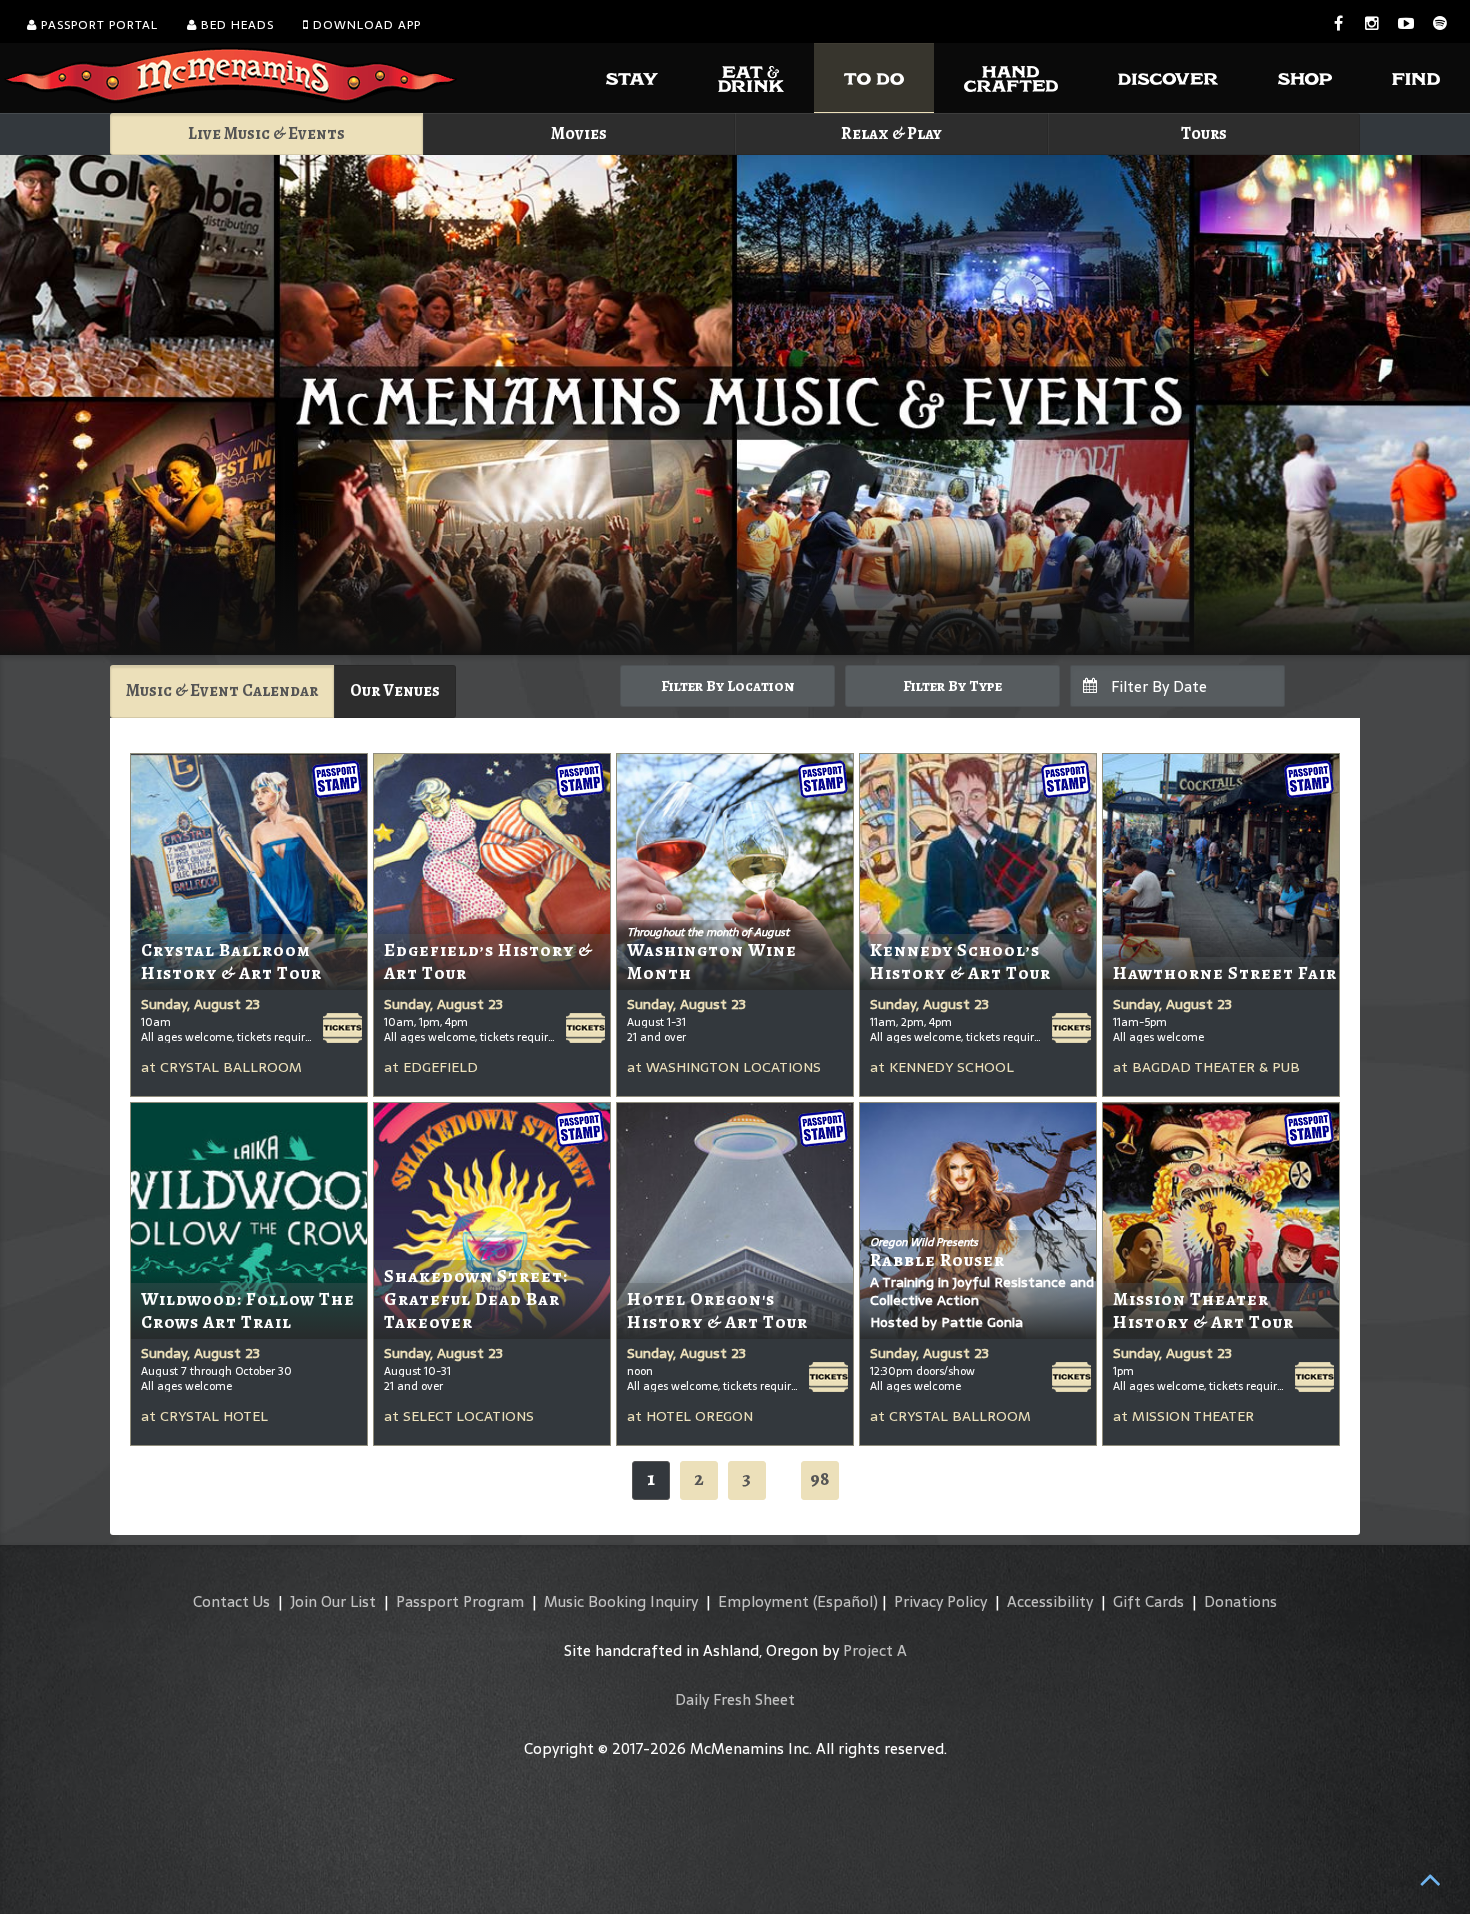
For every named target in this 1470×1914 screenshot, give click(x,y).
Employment (763, 1601)
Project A (875, 1650)
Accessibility (1050, 1601)
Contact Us (231, 1601)
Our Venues (395, 690)
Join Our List (333, 1601)
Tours (1204, 133)
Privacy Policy (940, 1601)
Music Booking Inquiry (621, 1601)
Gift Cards (1148, 1601)
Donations (1240, 1601)
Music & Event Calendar (222, 690)
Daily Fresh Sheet (735, 1699)
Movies (579, 133)
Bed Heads (235, 25)
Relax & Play (891, 133)
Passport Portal (97, 25)
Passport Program (460, 1601)
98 (820, 1478)
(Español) (845, 1601)
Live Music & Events (266, 133)
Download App (365, 25)
